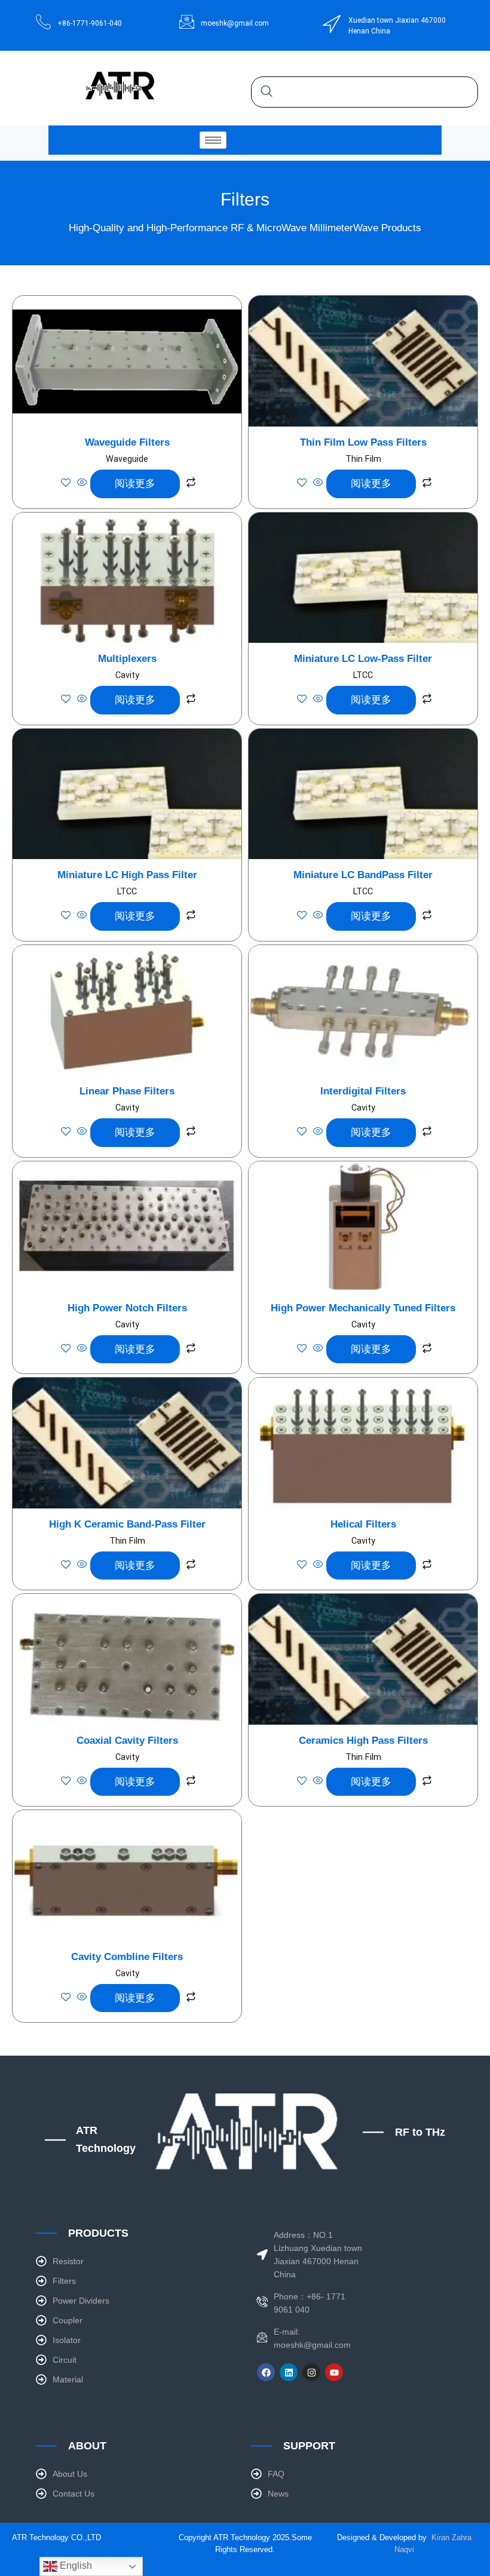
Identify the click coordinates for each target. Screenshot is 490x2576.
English (75, 2566)
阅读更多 (135, 483)
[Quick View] (82, 483)
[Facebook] (266, 2372)
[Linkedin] (289, 2372)
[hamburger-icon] (213, 140)
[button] (267, 92)
